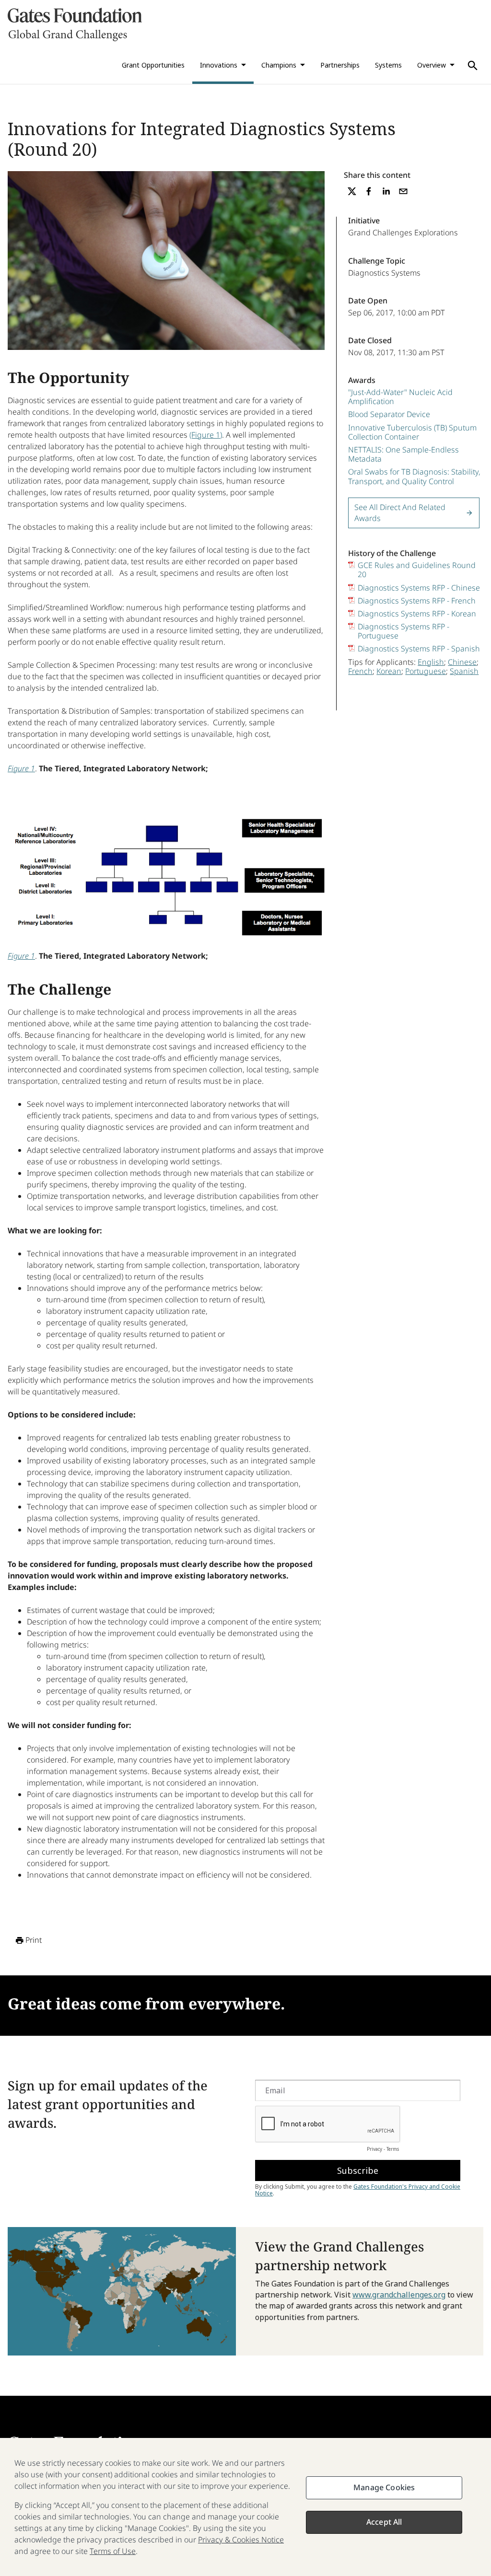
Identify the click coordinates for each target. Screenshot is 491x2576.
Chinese (462, 662)
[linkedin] (386, 191)
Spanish (464, 671)
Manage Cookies (384, 2487)
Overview (432, 65)
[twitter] (352, 191)
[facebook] (369, 191)
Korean (389, 671)
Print (34, 1940)
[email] (403, 191)
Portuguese (426, 671)
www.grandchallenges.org (399, 2295)
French (360, 671)
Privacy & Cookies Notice (241, 2540)
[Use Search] (473, 66)
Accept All (384, 2522)
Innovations (219, 65)
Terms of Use (113, 2551)
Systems (388, 65)
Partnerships (340, 65)
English (431, 662)
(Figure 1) (206, 435)
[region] (245, 2507)
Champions (279, 65)
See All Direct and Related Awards (400, 513)
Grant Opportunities (153, 65)
